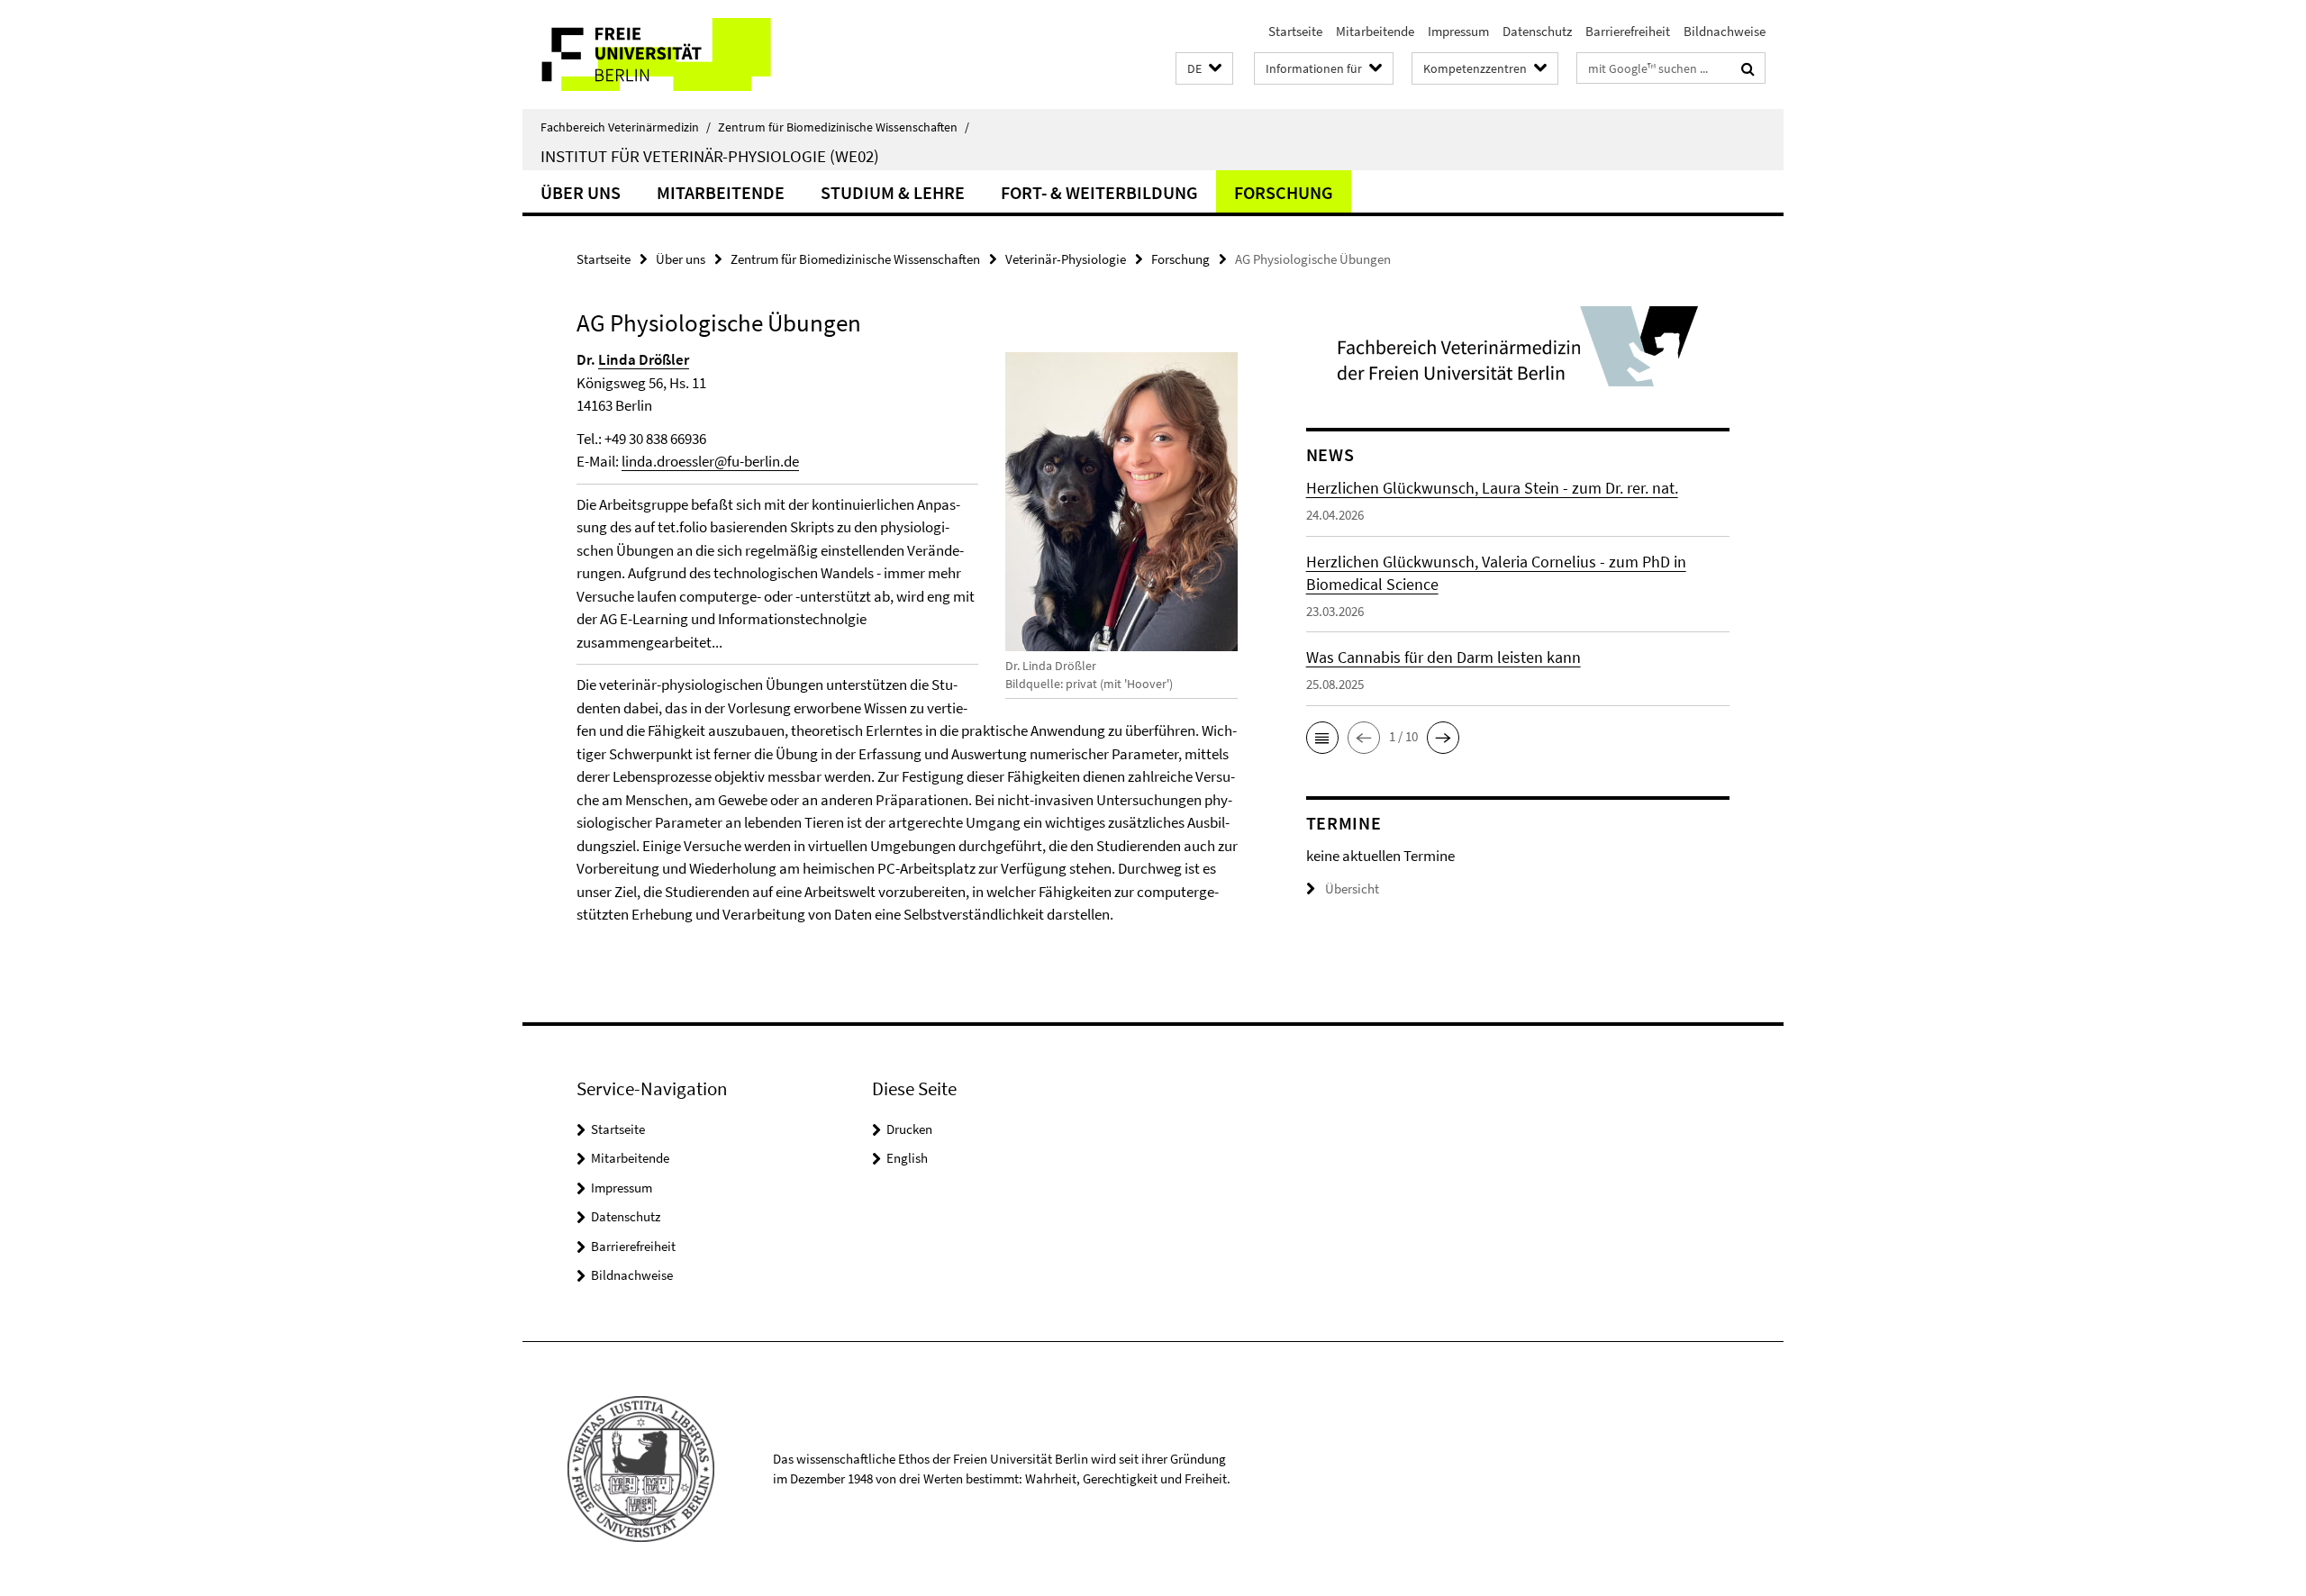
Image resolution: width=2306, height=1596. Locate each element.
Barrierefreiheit (1628, 31)
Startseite (1295, 31)
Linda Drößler (644, 359)
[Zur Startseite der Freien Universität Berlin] (673, 54)
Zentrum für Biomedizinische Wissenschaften (844, 127)
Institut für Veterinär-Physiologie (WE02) (710, 156)
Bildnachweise (1725, 31)
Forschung (1284, 192)
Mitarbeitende (1375, 31)
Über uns (581, 192)
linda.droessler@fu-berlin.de (710, 461)
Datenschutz (1537, 31)
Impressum (1458, 31)
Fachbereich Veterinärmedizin (626, 127)
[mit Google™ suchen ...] (1748, 68)
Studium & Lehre (893, 192)
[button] (1204, 69)
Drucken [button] (909, 1129)
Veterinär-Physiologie (1066, 259)
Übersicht (1352, 889)
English (907, 1158)
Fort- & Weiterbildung (1099, 192)
